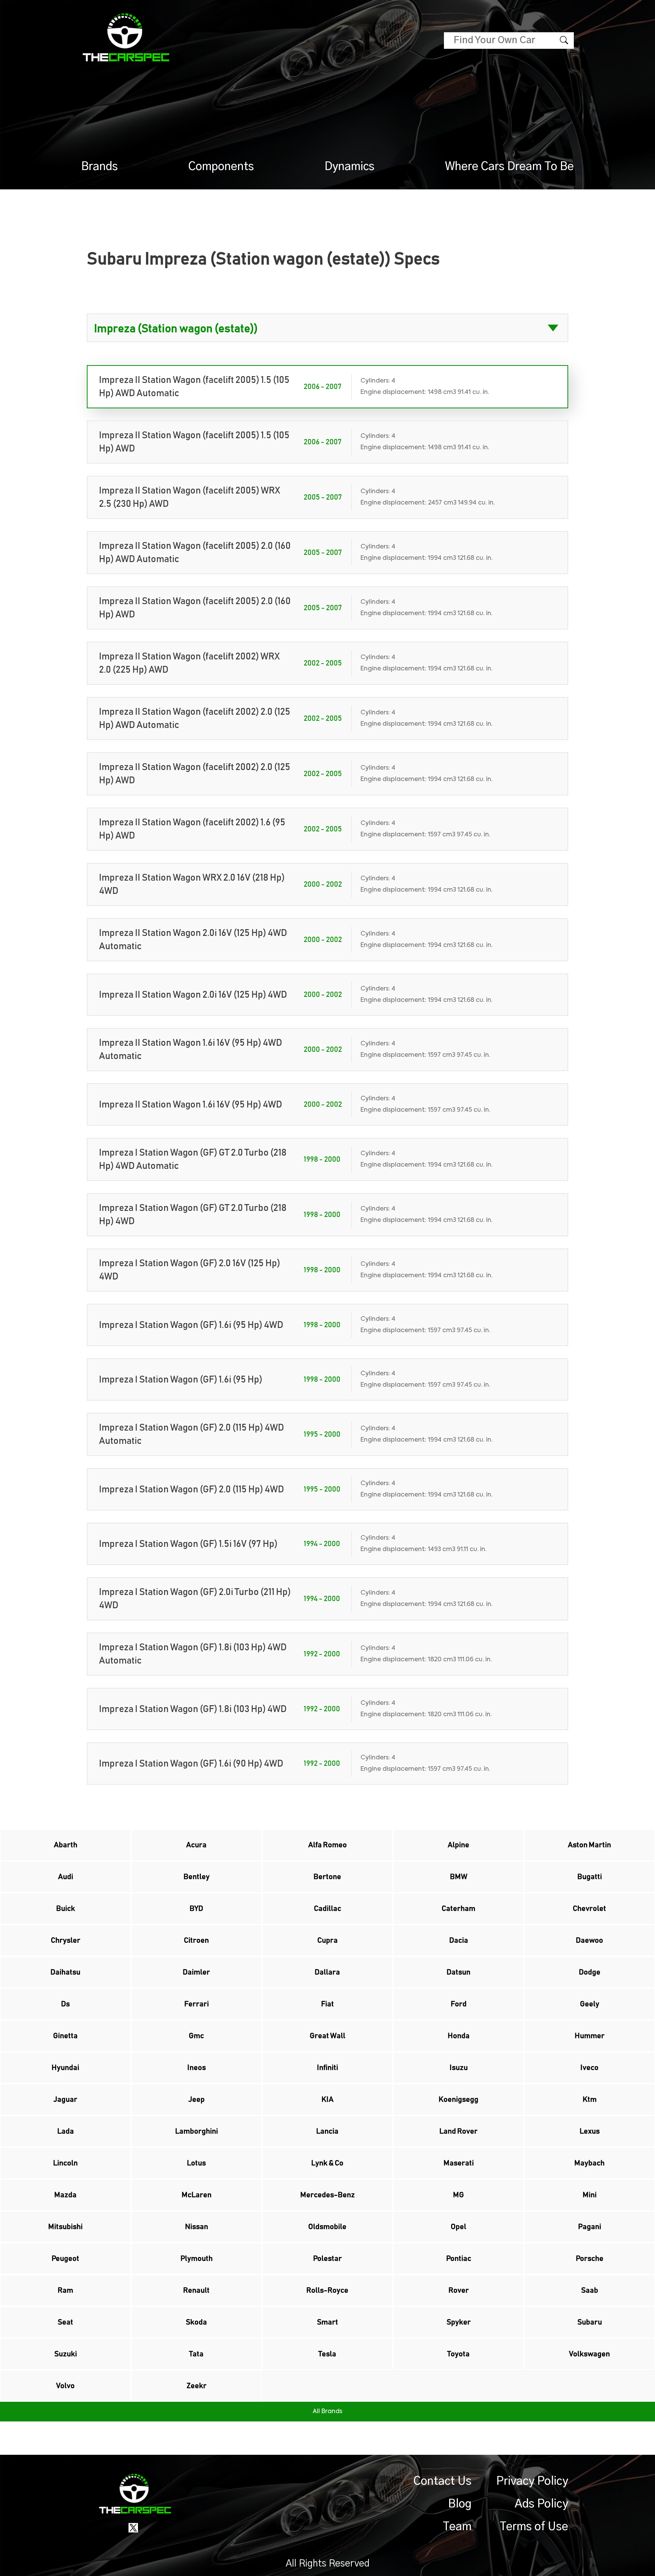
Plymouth (197, 2259)
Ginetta (65, 2036)
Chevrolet (589, 1909)
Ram (65, 2290)
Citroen (196, 1940)
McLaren (197, 2195)
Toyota (458, 2354)
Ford (459, 2004)
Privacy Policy (532, 2481)
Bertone (327, 1877)
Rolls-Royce (327, 2290)
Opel (458, 2227)
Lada (66, 2131)
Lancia (327, 2131)
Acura (196, 1845)
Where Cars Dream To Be (509, 167)
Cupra (327, 1940)
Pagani (590, 2227)
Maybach (589, 2163)
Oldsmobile (327, 2227)
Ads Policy (541, 2504)
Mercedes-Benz (327, 2195)
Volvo (65, 2386)
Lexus (590, 2131)
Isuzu (459, 2068)
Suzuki (66, 2354)
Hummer (590, 2036)
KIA (327, 2100)
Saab (590, 2290)
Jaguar (65, 2100)
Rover (459, 2290)
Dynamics (349, 167)
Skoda (196, 2322)
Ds (65, 2004)
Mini (590, 2195)
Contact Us (443, 2481)
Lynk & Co (327, 2163)
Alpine (458, 1845)
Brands (100, 167)
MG (458, 2195)
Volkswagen (589, 2354)
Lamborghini (197, 2131)
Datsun (458, 1972)
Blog (460, 2504)
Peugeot (65, 2259)
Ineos (197, 2068)
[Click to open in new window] (133, 2528)
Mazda (65, 2195)
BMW (459, 1877)
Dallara (327, 1972)
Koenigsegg (458, 2100)
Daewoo (589, 1940)
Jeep (197, 2100)
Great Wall (327, 2036)
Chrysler (66, 1940)
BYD (196, 1909)
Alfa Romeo (327, 1845)
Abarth (66, 1845)
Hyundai (65, 2068)
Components (221, 167)
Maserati (459, 2163)
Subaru (590, 2322)
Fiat (327, 2004)
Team (457, 2527)
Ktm (590, 2100)
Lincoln (65, 2163)
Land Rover (458, 2131)
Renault (196, 2290)
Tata (196, 2354)
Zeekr (197, 2386)
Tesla (327, 2354)
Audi (66, 1877)
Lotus (196, 2163)
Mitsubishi (65, 2227)
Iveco (589, 2068)
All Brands (327, 2412)
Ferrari (197, 2004)
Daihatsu (65, 1972)
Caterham (458, 1909)
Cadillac (327, 1909)
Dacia (459, 1940)
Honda (459, 2036)
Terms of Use (534, 2527)
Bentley (197, 1877)
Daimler (196, 1972)
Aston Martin (589, 1845)
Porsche (590, 2259)
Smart (327, 2322)
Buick (66, 1909)
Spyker (459, 2322)
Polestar (327, 2259)
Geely (590, 2004)
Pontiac (459, 2259)
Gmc (196, 2036)
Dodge (590, 1972)
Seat (65, 2322)
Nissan (197, 2227)
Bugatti (590, 1877)
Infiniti (327, 2068)
